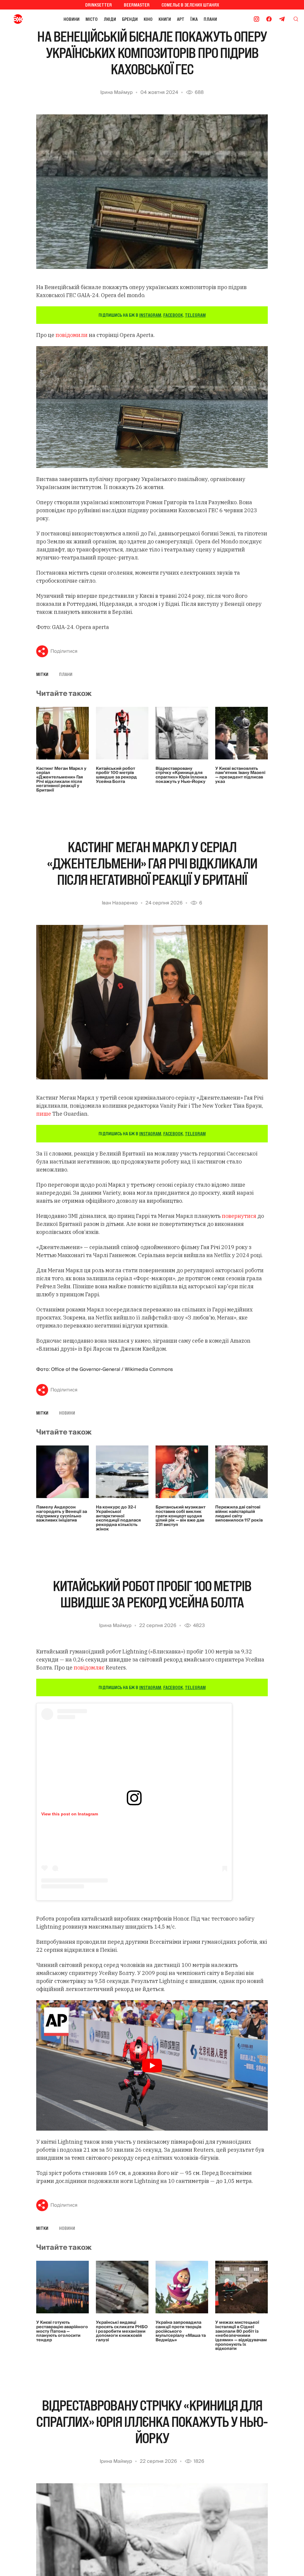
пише (44, 1114)
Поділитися (64, 651)
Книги (165, 19)
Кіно (148, 19)
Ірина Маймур (117, 92)
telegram (195, 315)
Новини (72, 19)
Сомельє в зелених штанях (190, 5)
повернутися (239, 1216)
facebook (173, 315)
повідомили (72, 335)
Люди (110, 19)
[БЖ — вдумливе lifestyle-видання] (19, 19)
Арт (181, 19)
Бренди (130, 19)
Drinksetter (99, 5)
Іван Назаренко (120, 903)
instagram (150, 315)
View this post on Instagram (70, 1814)
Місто (92, 19)
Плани (210, 19)
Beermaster (137, 5)
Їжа (194, 19)
